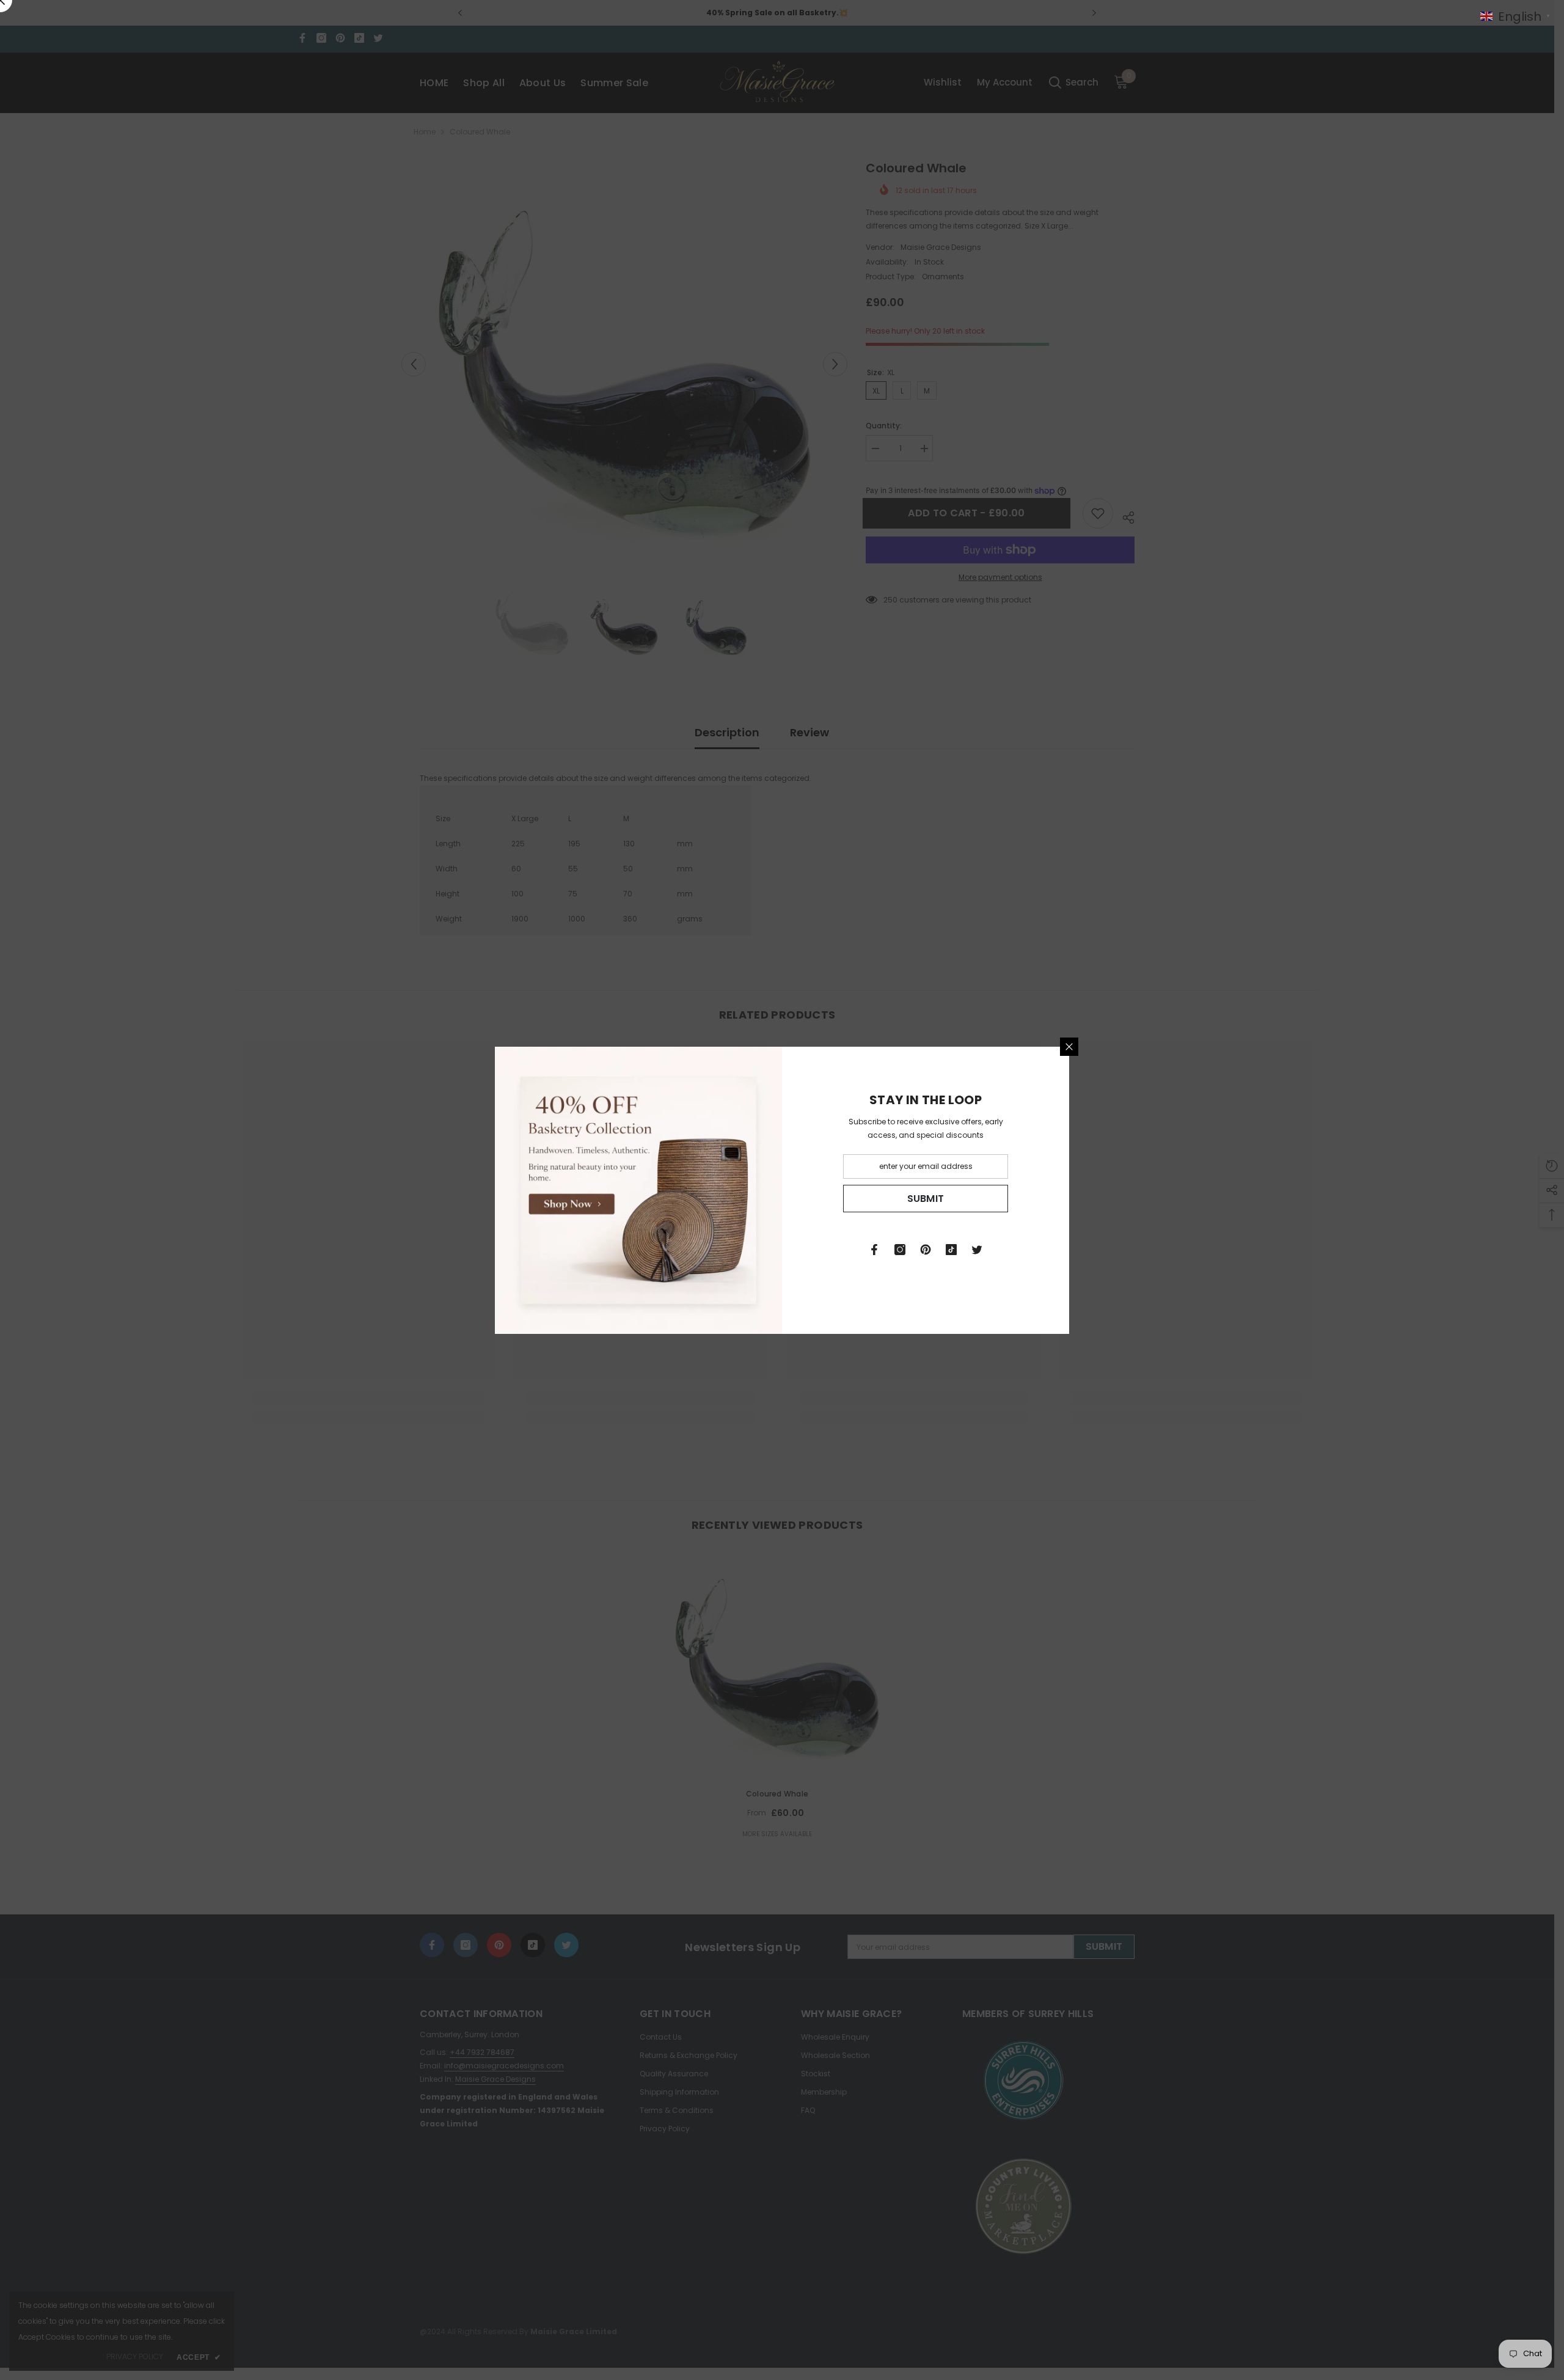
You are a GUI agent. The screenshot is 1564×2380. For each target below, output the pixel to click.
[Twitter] (977, 1250)
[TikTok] (951, 1250)
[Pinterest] (926, 1250)
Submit (926, 1198)
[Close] (1069, 1047)
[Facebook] (874, 1250)
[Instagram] (900, 1250)
